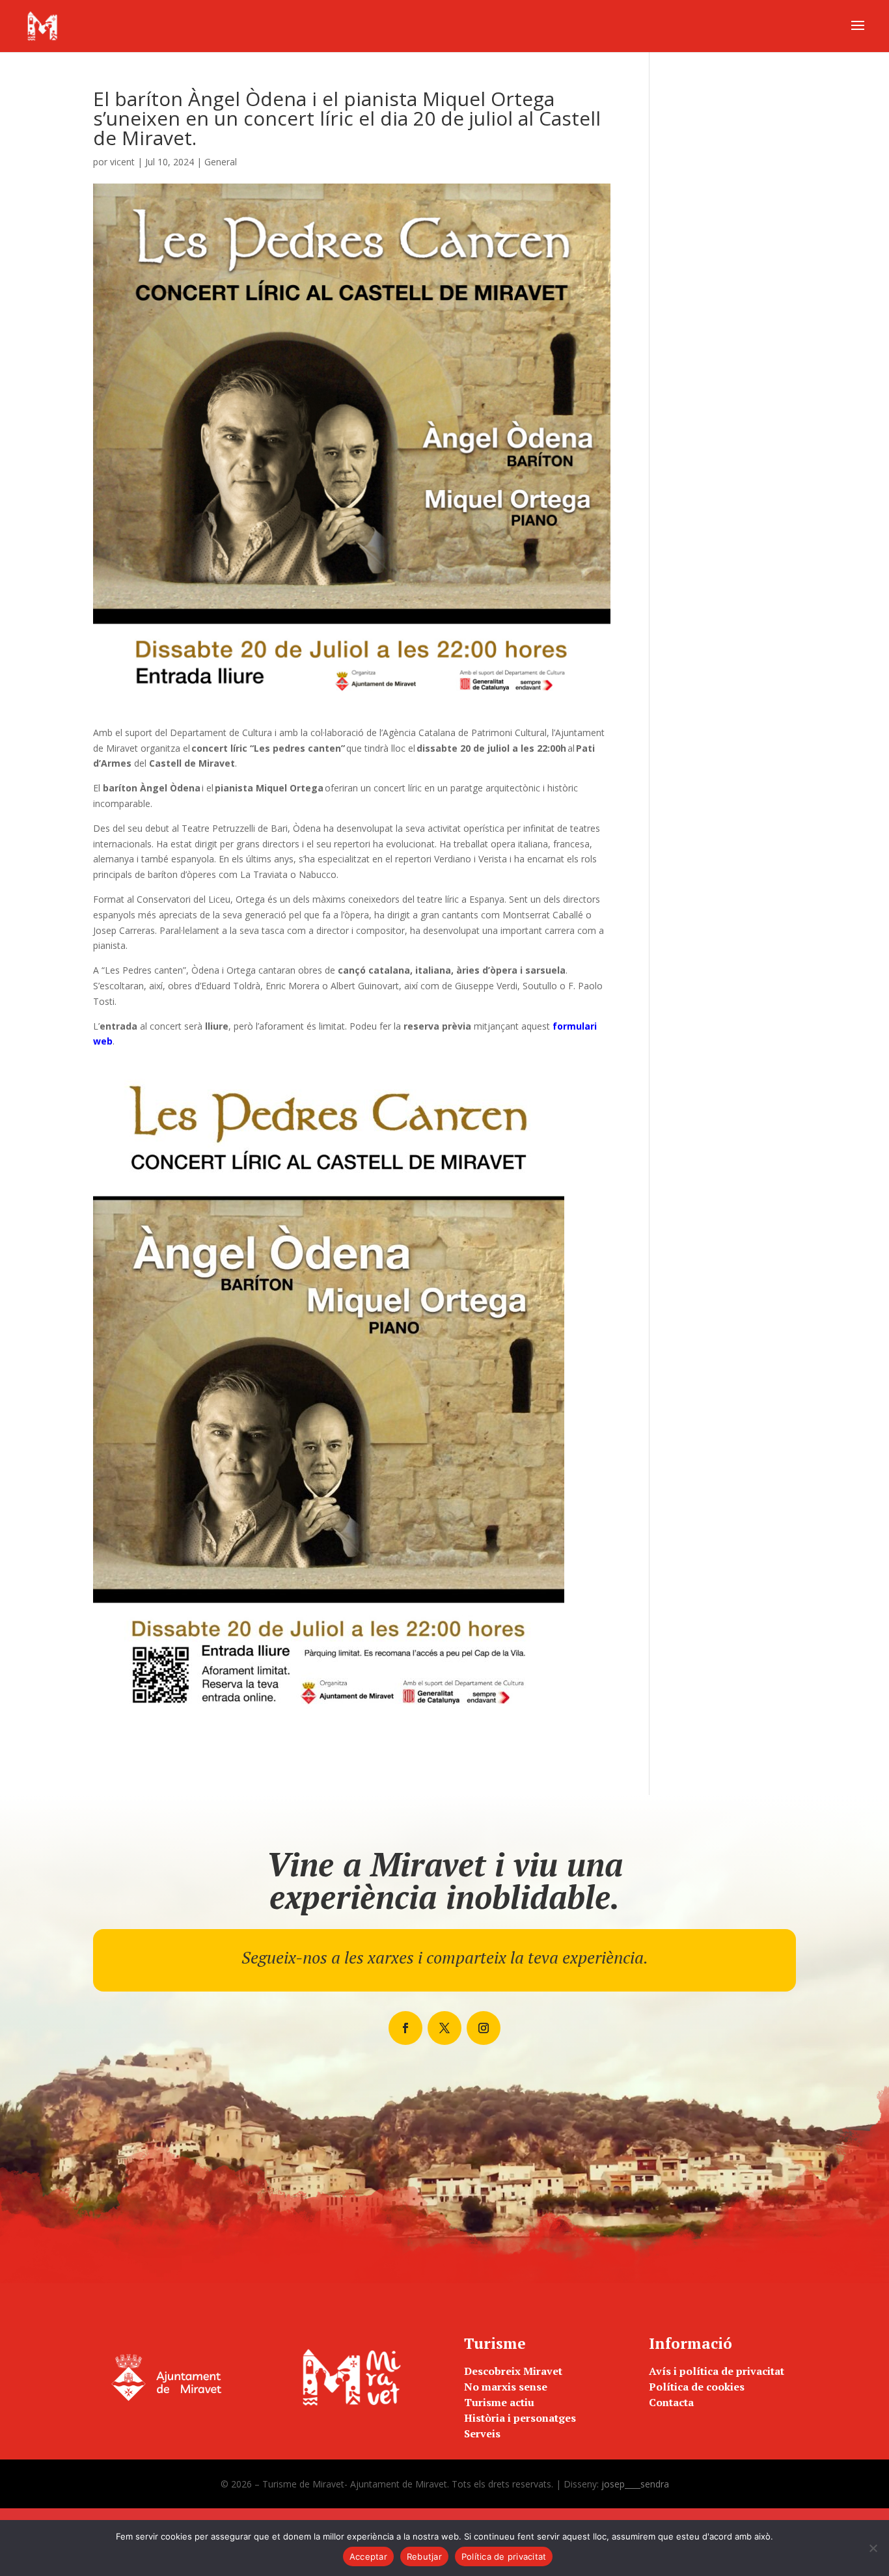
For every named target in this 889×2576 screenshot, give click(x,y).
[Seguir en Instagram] (484, 2028)
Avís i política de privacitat (717, 2371)
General (221, 162)
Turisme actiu (499, 2402)
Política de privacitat (504, 2556)
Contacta (671, 2402)
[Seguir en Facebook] (405, 2028)
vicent (122, 162)
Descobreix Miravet (513, 2371)
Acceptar (368, 2556)
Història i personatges (520, 2418)
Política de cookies (697, 2387)
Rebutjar (424, 2556)
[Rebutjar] (873, 2548)
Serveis (482, 2433)
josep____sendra (635, 2484)
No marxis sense (506, 2387)
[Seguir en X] (444, 2028)
